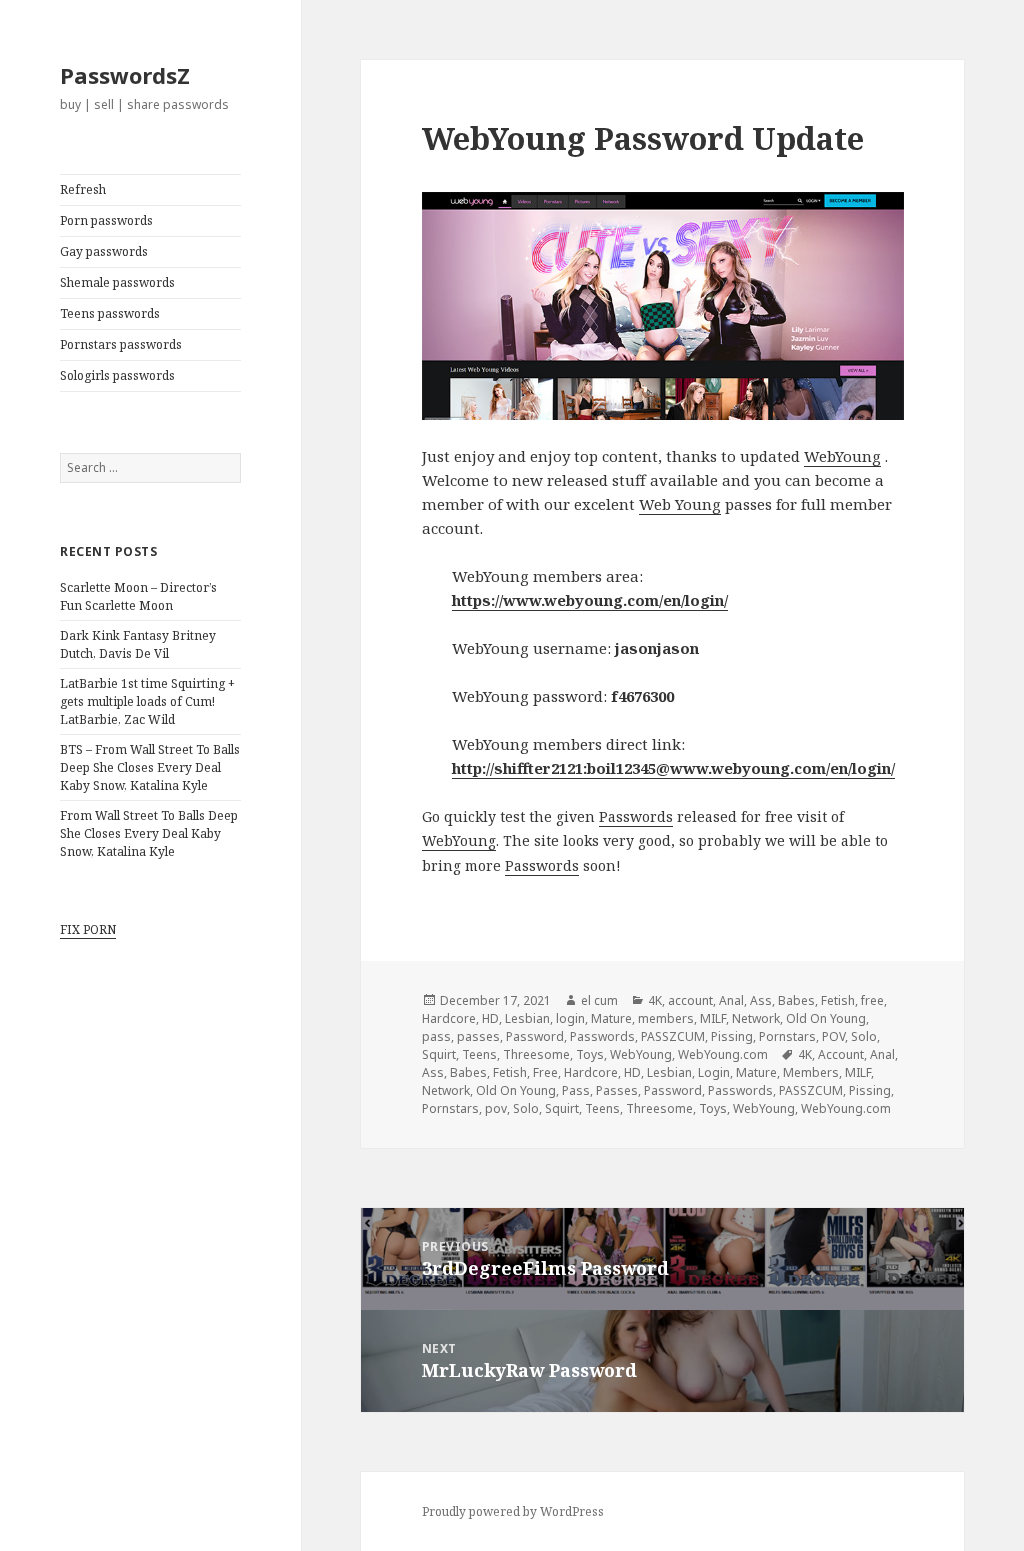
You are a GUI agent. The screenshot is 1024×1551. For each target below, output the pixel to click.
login (570, 1018)
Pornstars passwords (121, 344)
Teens (479, 1054)
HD (490, 1018)
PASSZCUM (673, 1036)
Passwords (636, 816)
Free (545, 1072)
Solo (864, 1036)
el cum (599, 1000)
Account (841, 1054)
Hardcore (449, 1018)
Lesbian (527, 1018)
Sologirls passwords (117, 375)
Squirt (439, 1054)
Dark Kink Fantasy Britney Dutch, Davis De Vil (138, 644)
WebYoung (842, 456)
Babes (796, 1000)
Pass (576, 1090)
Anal (731, 1000)
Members (811, 1072)
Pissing (732, 1036)
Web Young (680, 504)
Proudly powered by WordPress (513, 1511)
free (872, 1000)
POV (833, 1036)
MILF (713, 1018)
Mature (611, 1018)
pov (496, 1108)
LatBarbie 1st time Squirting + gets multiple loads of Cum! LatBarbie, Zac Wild (147, 701)
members (666, 1018)
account (690, 1000)
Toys (590, 1054)
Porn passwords (106, 220)
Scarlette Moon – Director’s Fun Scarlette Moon (138, 596)
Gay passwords (104, 251)
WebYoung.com (723, 1054)
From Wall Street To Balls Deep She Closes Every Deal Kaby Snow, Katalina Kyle (149, 833)
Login (714, 1072)
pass (436, 1036)
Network (756, 1018)
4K (655, 1000)
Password (535, 1036)
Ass (761, 1000)
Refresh (83, 189)
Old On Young (826, 1018)
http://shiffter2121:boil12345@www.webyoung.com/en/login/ (673, 768)
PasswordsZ (125, 75)
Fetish (838, 1000)
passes (478, 1036)
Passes (617, 1090)
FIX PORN (88, 929)
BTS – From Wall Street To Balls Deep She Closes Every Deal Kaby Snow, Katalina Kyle (150, 767)
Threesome (536, 1054)
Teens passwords (110, 313)
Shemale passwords (117, 282)
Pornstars (787, 1036)
